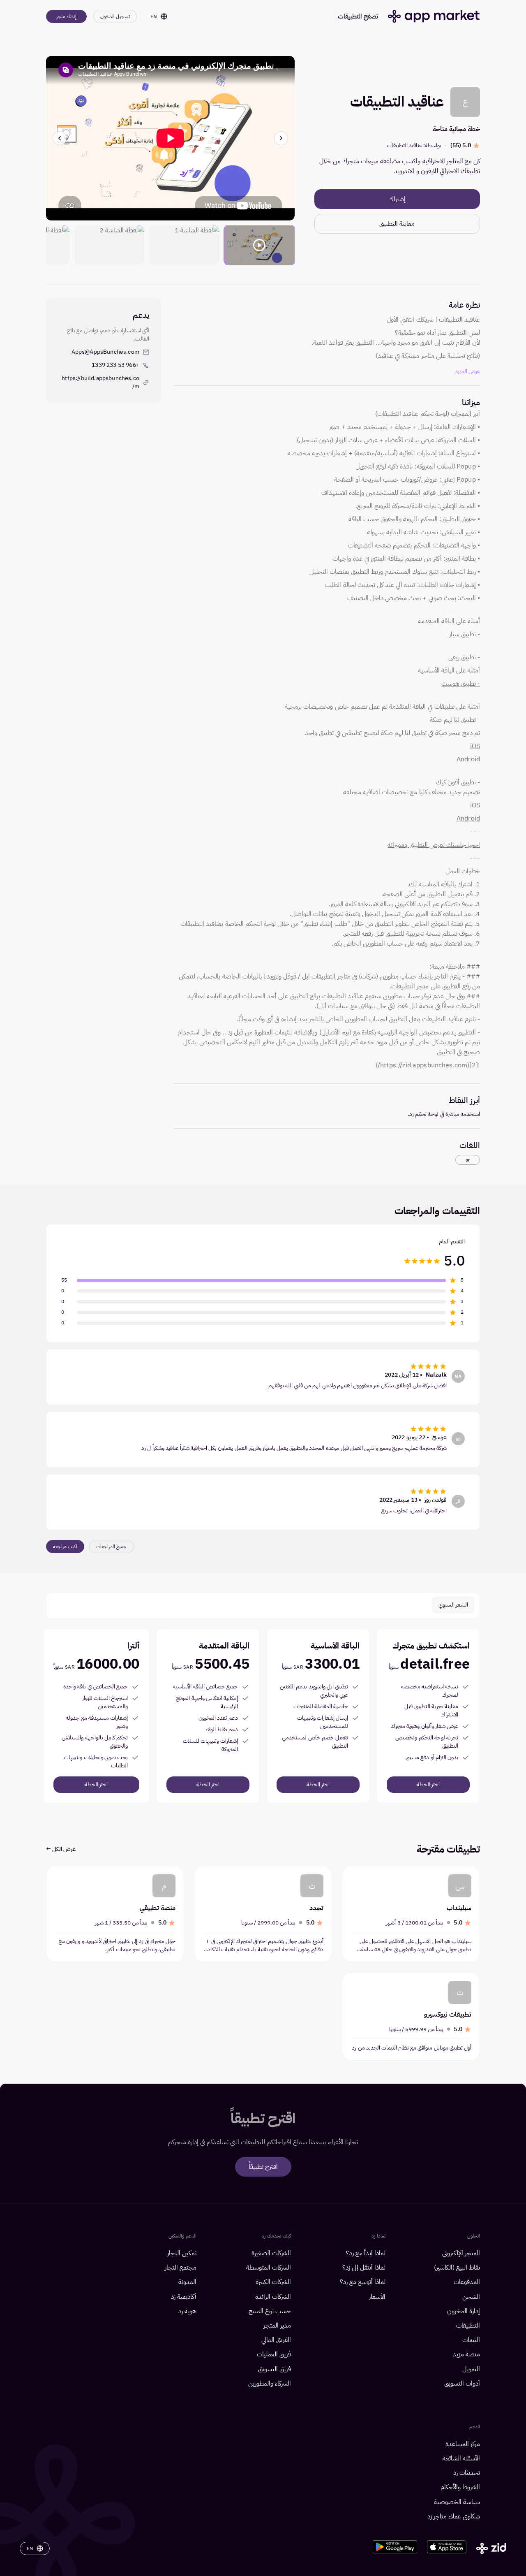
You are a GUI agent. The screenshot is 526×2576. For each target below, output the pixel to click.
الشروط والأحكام (460, 2487)
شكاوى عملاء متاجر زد (454, 2517)
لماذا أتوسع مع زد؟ (363, 2282)
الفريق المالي (276, 2340)
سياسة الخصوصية (457, 2502)
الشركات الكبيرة (273, 2282)
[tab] (453, 1605)
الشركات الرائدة (273, 2297)
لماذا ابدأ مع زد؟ (366, 2253)
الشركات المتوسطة (269, 2268)
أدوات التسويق (462, 2384)
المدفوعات (467, 2282)
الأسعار (377, 2297)
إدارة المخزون (464, 2311)
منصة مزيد (466, 2355)
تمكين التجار (182, 2253)
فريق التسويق (275, 2369)
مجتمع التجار (181, 2268)
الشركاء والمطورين (270, 2384)
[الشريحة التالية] (60, 138)
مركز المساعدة (463, 2444)
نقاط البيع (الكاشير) (457, 2268)
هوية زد (187, 2311)
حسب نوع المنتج (270, 2311)
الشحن (471, 2297)
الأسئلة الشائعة (461, 2459)
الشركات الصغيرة (271, 2253)
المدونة (187, 2282)
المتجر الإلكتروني (461, 2253)
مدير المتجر (277, 2326)
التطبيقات (468, 2326)
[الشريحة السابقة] (281, 138)
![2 (476, 1065)
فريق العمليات (274, 2355)
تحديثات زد (467, 2473)
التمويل (471, 2369)
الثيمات (471, 2340)
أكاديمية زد (184, 2297)
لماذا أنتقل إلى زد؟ (364, 2268)
